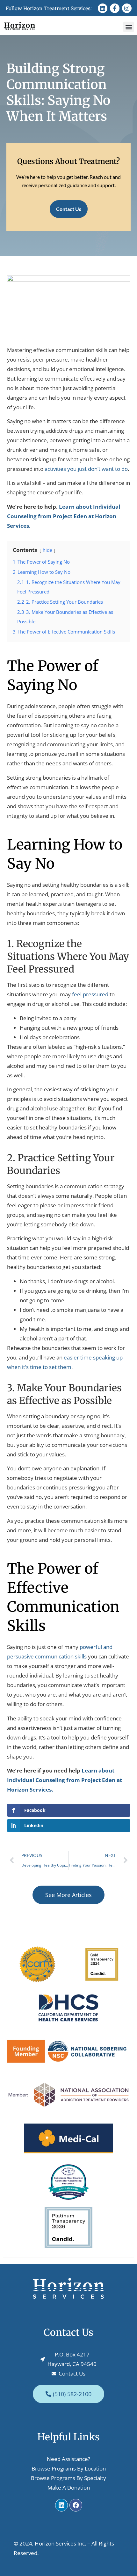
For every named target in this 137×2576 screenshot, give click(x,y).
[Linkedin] (103, 8)
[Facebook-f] (115, 8)
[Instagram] (127, 8)
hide (47, 550)
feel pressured (90, 994)
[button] (129, 27)
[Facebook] (76, 2505)
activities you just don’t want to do (86, 469)
